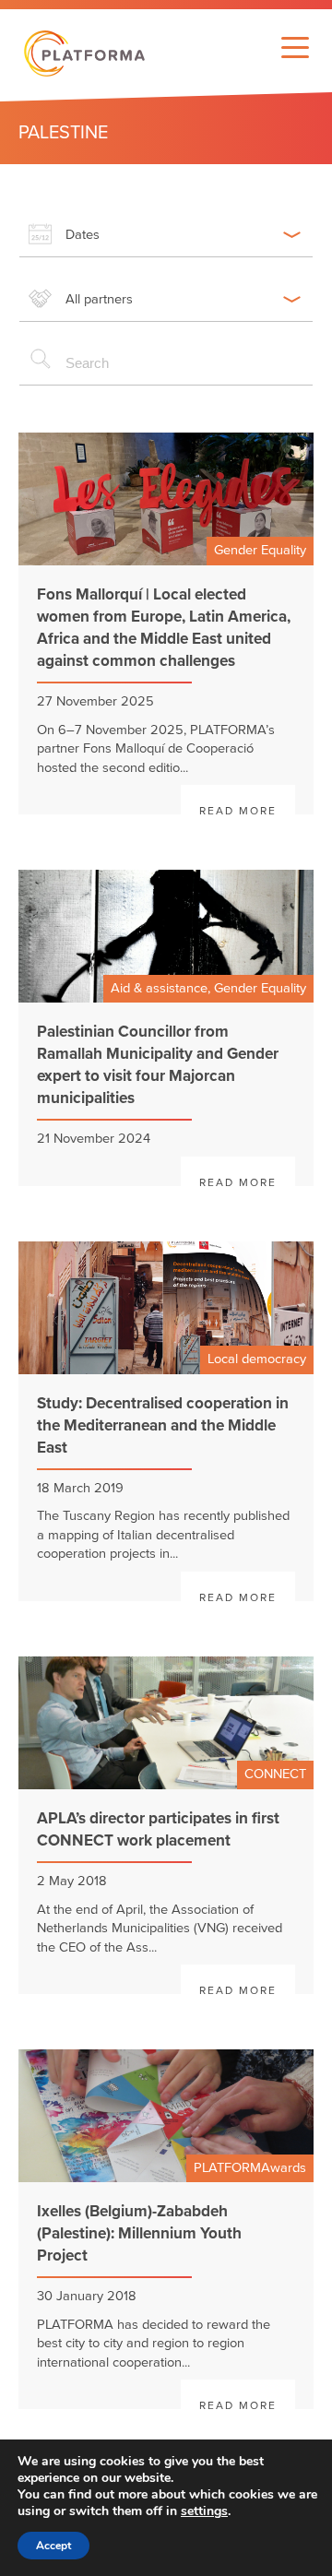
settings (204, 2511)
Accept (53, 2546)
